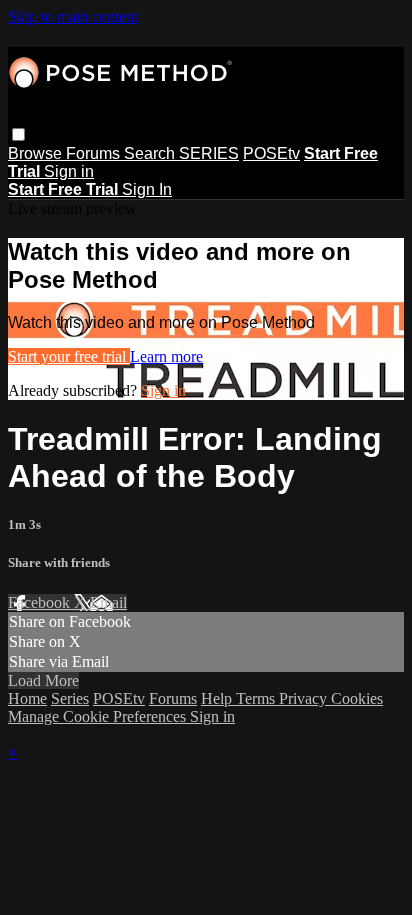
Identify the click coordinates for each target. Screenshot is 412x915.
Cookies (357, 698)
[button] (18, 134)
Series (70, 698)
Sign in (69, 171)
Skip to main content (73, 16)
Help (218, 698)
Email (108, 602)
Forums (95, 153)
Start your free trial (69, 356)
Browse (37, 153)
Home (27, 698)
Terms (257, 698)
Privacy (305, 698)
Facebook (41, 602)
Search (151, 153)
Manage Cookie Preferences (99, 716)
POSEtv (271, 153)
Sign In (147, 189)
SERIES (209, 153)
